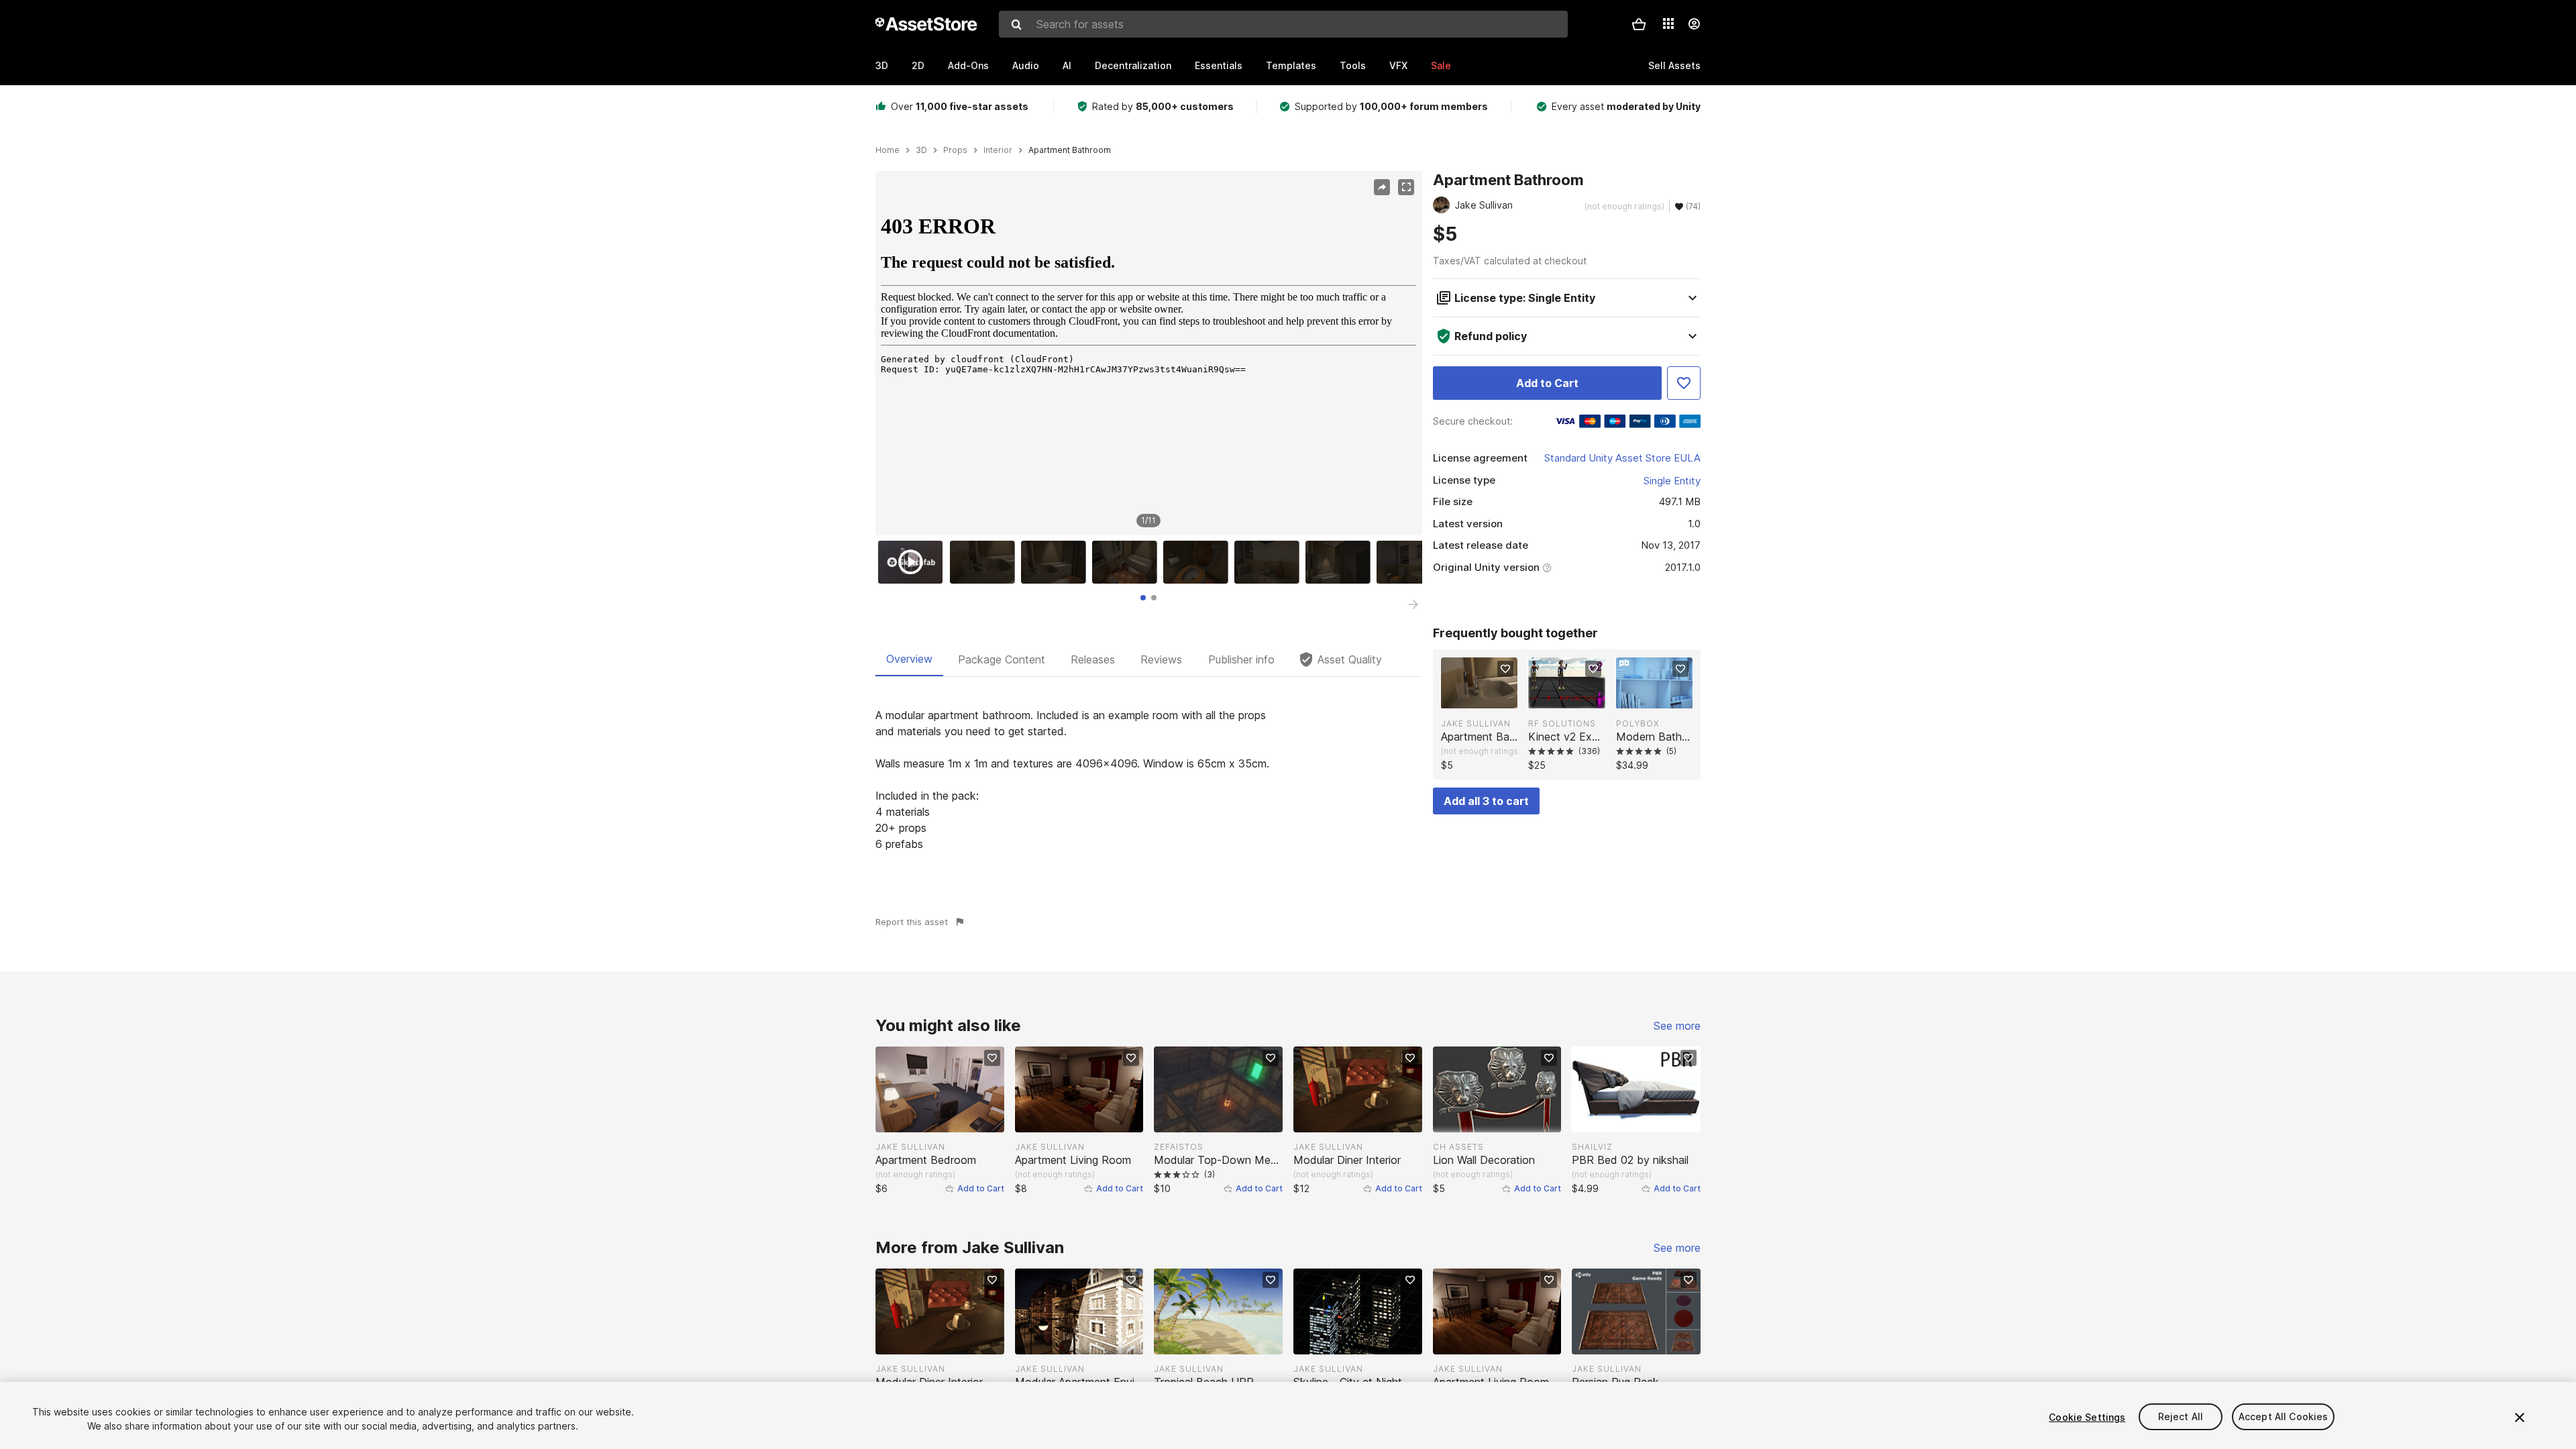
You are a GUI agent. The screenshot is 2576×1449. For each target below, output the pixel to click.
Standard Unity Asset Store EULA (1622, 458)
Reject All (2181, 1417)
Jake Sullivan (1476, 723)
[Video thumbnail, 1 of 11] (914, 562)
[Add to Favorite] (1684, 383)
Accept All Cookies (2284, 1417)
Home (888, 150)
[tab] (1143, 598)
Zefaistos (1179, 1147)
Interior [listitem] (998, 150)
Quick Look (1486, 697)
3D (882, 65)
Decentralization (1133, 65)
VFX (1398, 65)
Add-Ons (968, 65)
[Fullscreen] (1406, 187)
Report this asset (912, 922)
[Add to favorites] (1505, 669)
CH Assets (1458, 1147)
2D (918, 65)
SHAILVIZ (1592, 1147)
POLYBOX (1638, 723)
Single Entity (1672, 481)
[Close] (2520, 1417)
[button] (1639, 24)
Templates (1291, 65)
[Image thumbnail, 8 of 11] (1412, 562)
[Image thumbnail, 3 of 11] (1057, 562)
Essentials (1219, 65)
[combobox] (1283, 24)
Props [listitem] (955, 150)
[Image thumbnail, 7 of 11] (1341, 562)
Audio (1026, 65)
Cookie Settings (2087, 1417)
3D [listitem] (921, 150)
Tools (1353, 65)
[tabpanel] (1149, 780)
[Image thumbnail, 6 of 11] (1270, 562)
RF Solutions (1562, 723)
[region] (1148, 354)
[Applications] (1668, 23)
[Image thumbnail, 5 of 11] (1199, 562)
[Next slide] (1413, 604)
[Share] (1382, 187)
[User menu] (1694, 24)
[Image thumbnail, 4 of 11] (1128, 562)
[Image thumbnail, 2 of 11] (985, 562)
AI (1067, 65)
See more (1677, 1026)
